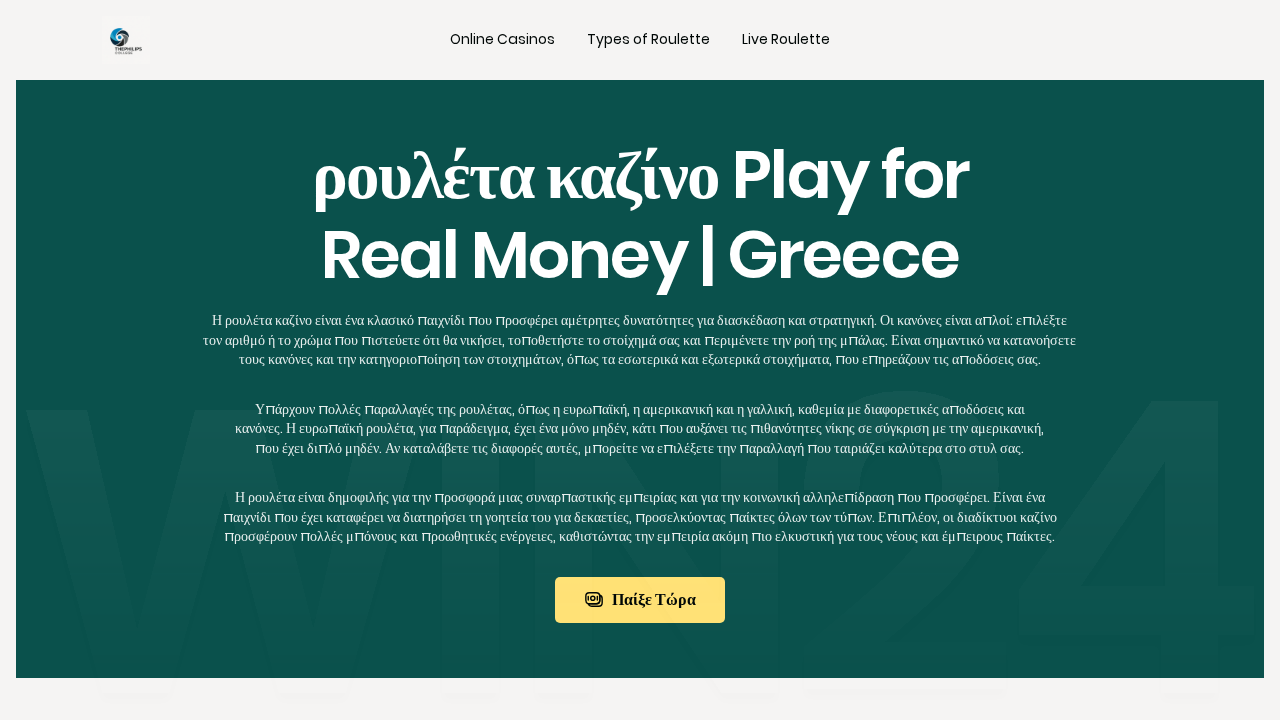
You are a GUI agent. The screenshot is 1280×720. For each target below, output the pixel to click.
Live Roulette (786, 39)
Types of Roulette (648, 39)
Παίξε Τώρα (654, 599)
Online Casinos (502, 39)
